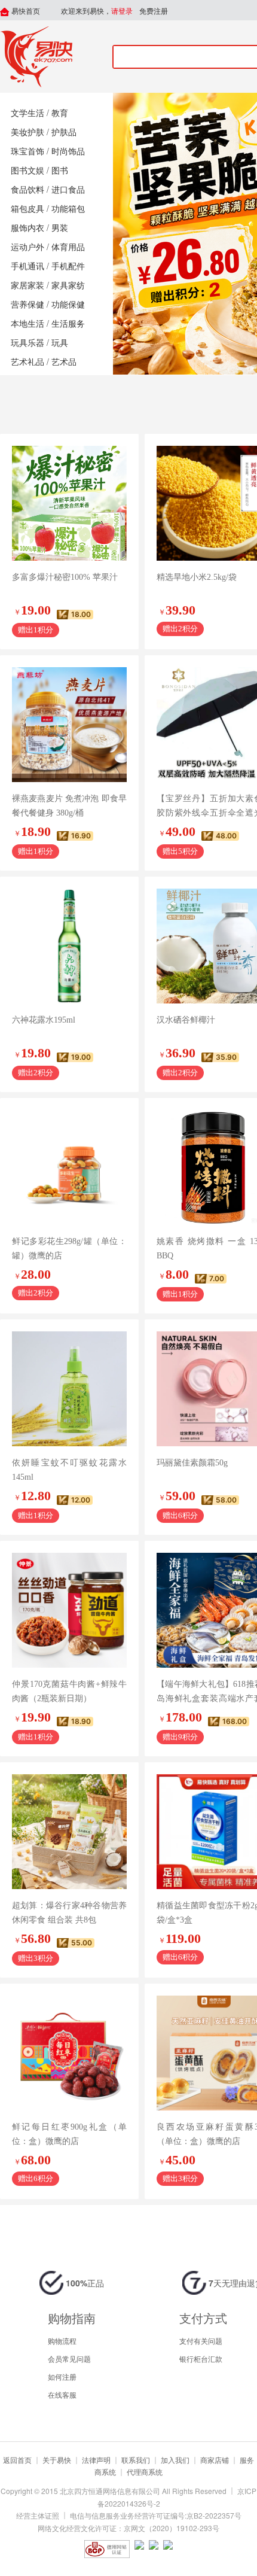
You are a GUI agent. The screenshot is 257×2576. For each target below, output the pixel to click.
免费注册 (154, 11)
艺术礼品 (27, 362)
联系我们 (136, 2460)
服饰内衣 (27, 228)
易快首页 (25, 11)
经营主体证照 (38, 2515)
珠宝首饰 (27, 152)
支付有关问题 (201, 2341)
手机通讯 (27, 267)
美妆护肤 (27, 133)
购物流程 (62, 2341)
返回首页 (17, 2460)
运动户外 (27, 247)
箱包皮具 (27, 209)
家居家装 (27, 286)
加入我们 (175, 2460)
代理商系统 (145, 2472)
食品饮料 (27, 190)
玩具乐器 (27, 343)
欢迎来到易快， (97, 11)
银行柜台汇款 (201, 2358)
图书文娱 (27, 171)
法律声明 (96, 2460)
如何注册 (62, 2376)
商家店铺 (215, 2460)
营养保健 (27, 305)
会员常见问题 (69, 2358)
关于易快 (57, 2460)
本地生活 (27, 324)
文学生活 (27, 113)
